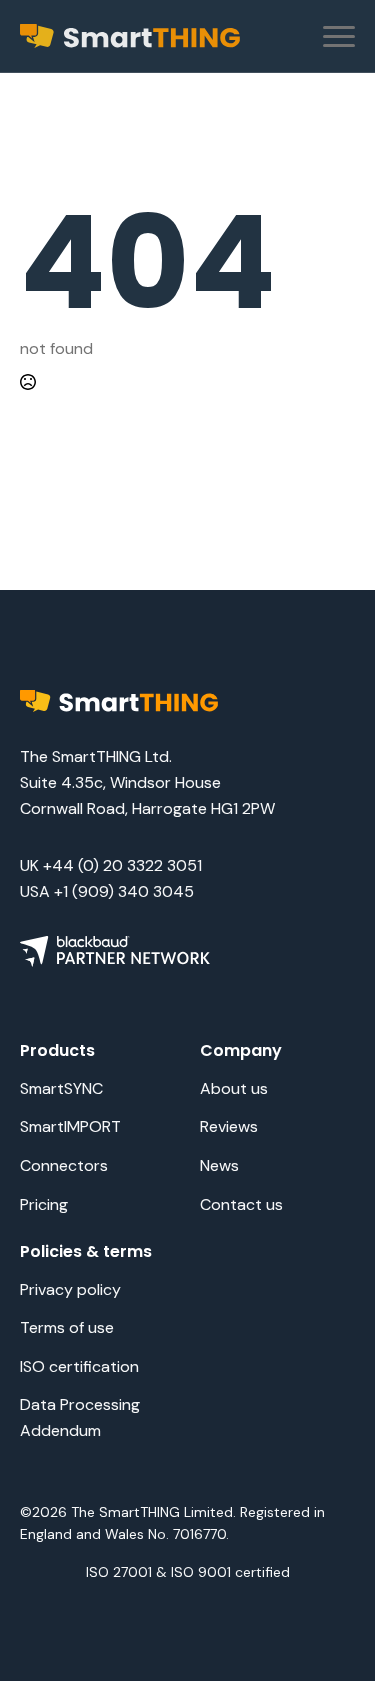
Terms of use (67, 1327)
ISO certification (79, 1366)
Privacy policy (70, 1289)
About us (234, 1088)
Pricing (44, 1204)
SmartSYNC (61, 1088)
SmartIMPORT (70, 1126)
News (219, 1165)
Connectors (64, 1165)
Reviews (229, 1126)
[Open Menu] (339, 36)
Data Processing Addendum (80, 1417)
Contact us (241, 1204)
